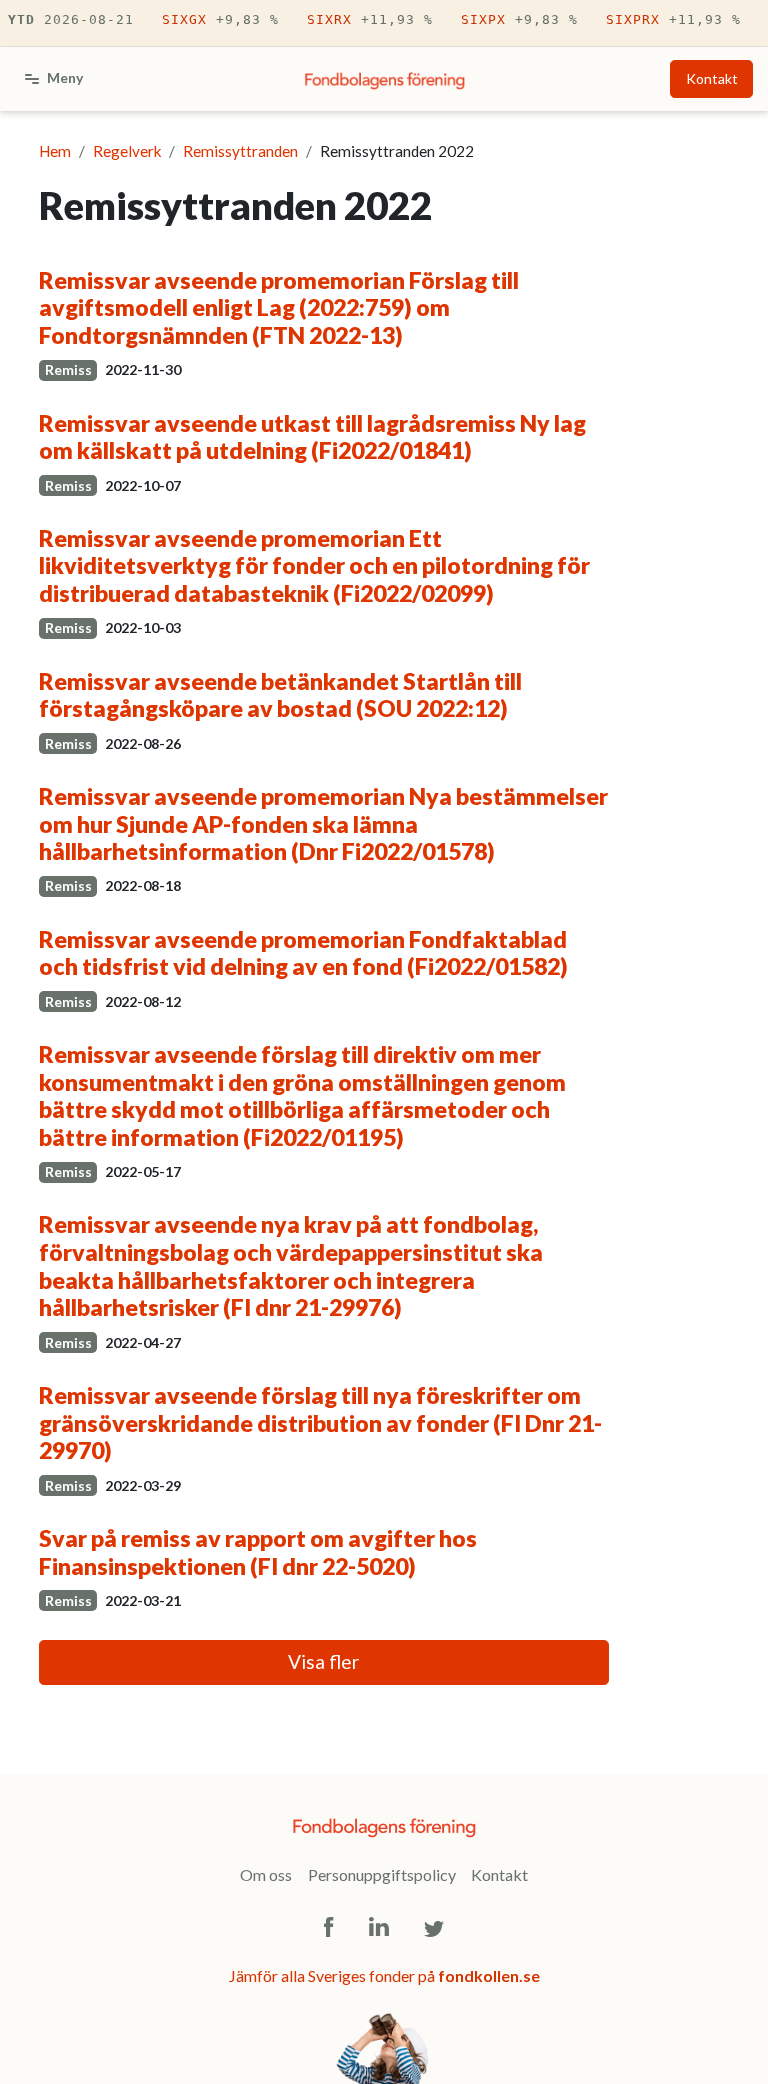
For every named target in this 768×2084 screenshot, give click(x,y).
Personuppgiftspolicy (382, 1874)
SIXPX (519, 19)
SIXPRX (673, 19)
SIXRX (370, 19)
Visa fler (323, 1661)
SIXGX (220, 19)
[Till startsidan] (385, 79)
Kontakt (712, 78)
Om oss (266, 1874)
